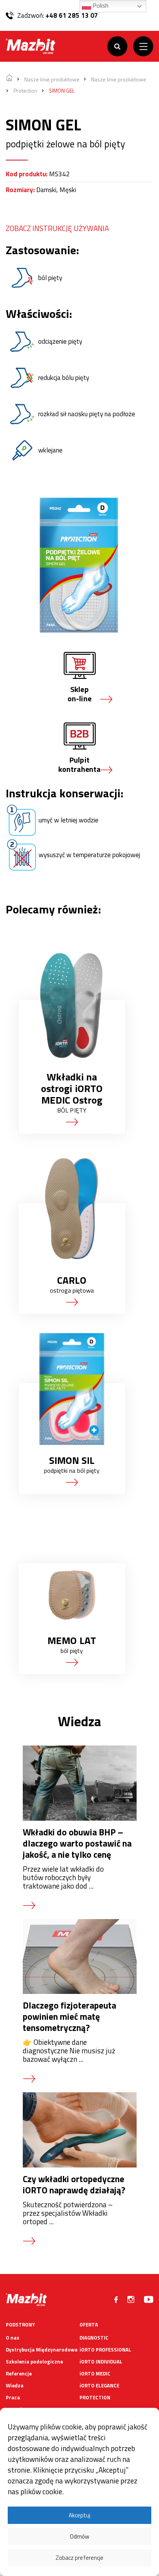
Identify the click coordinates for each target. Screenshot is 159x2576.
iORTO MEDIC (95, 2373)
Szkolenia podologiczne (34, 2362)
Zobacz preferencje (79, 2558)
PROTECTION (95, 2397)
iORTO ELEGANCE (99, 2385)
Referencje (19, 2373)
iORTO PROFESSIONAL (105, 2350)
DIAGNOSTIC (94, 2338)
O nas (13, 2338)
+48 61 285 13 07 (72, 15)
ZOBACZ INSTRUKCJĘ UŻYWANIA (57, 228)
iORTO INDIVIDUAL (101, 2362)
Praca (13, 2397)
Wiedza (15, 2385)
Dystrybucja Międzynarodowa (42, 2350)
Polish (100, 5)
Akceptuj (79, 2515)
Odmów (79, 2536)
